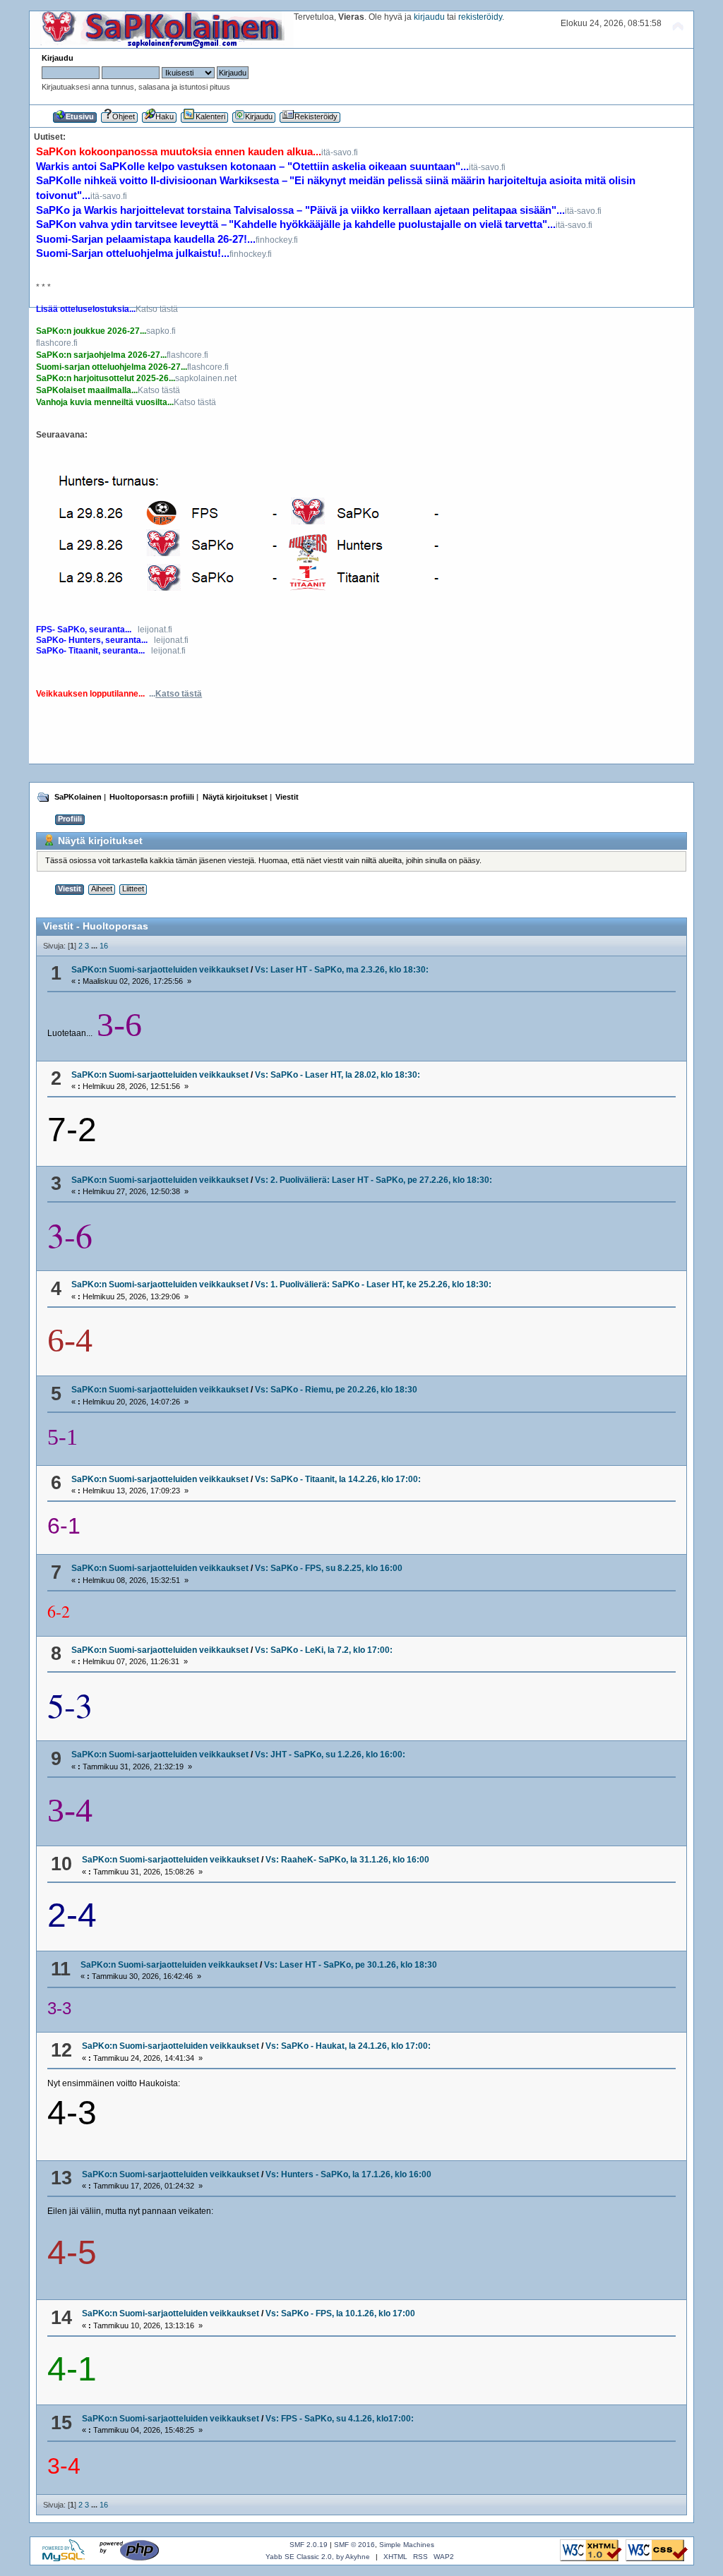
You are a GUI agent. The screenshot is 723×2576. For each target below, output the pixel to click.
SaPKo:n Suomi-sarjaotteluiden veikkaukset (160, 970)
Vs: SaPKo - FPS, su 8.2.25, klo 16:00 (329, 1568)
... (175, 694)
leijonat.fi (155, 630)
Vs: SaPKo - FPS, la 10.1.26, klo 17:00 (340, 2313)
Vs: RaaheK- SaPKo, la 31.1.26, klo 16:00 (347, 1860)
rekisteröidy (480, 17)
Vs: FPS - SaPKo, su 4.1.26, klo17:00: (340, 2419)
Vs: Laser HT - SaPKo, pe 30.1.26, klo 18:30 (351, 1965)
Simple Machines (407, 2545)
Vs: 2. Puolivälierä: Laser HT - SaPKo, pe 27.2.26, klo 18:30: (374, 1180)
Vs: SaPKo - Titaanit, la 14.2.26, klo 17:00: (338, 1479)
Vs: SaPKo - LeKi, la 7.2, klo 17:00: (324, 1650)
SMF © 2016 (354, 2545)
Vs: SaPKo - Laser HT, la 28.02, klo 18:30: (337, 1075)
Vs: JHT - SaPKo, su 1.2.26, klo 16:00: (330, 1755)
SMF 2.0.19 (309, 2545)
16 (104, 946)
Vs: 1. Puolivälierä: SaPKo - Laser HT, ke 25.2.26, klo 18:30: (373, 1284)
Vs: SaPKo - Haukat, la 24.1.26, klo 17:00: (348, 2046)
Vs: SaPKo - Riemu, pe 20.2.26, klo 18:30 (336, 1390)
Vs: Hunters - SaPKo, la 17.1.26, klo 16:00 (348, 2174)
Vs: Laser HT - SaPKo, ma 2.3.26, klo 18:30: (342, 970)
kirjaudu (429, 17)
